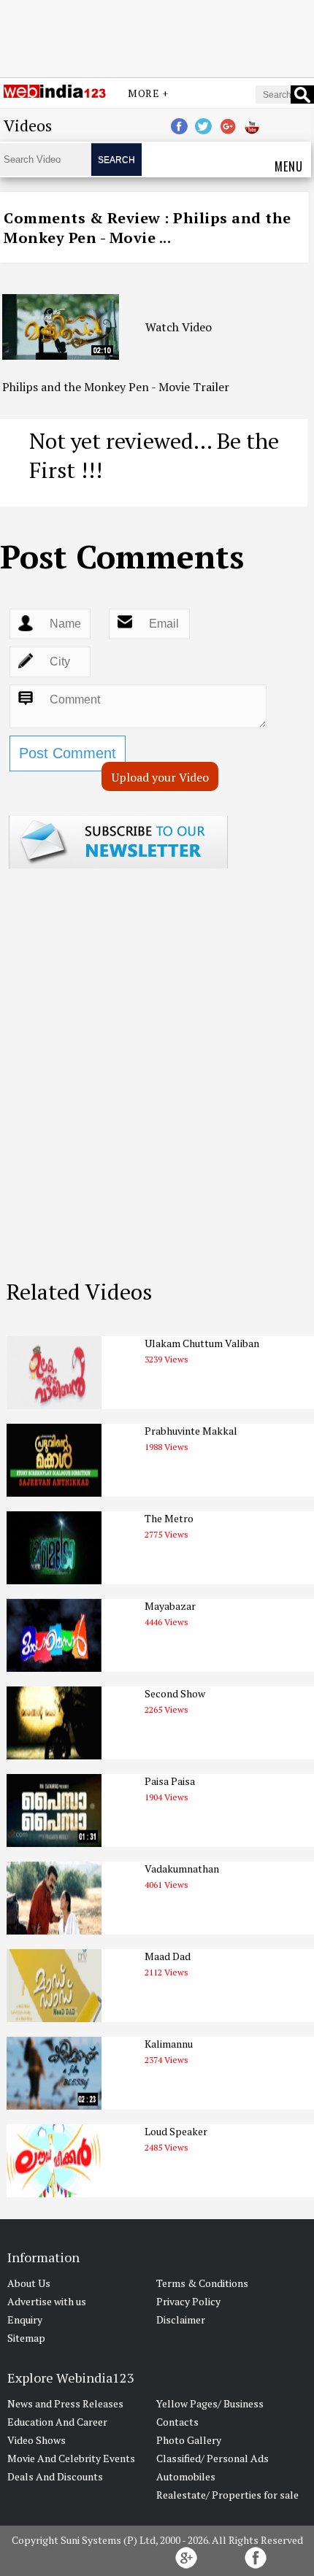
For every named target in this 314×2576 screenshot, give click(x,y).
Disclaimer (181, 2319)
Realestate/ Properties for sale (227, 2495)
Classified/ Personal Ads (212, 2458)
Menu (289, 166)
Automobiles (186, 2476)
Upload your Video (160, 777)
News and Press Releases (65, 2403)
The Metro (169, 1518)
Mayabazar (170, 1606)
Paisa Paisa (170, 1781)
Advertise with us (47, 2301)
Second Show (175, 1693)
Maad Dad (168, 1956)
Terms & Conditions (202, 2283)
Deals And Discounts (55, 2476)
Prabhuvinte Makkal (191, 1431)
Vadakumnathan (182, 1869)
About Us (29, 2283)
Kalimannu (169, 2044)
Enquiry (25, 2319)
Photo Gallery (189, 2440)
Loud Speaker (176, 2131)
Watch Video (179, 327)
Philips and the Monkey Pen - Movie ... (148, 228)
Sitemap (26, 2338)
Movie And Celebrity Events (71, 2458)
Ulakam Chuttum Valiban (202, 1343)
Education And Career (57, 2422)
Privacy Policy (188, 2301)
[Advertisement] (157, 39)
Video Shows (37, 2440)
